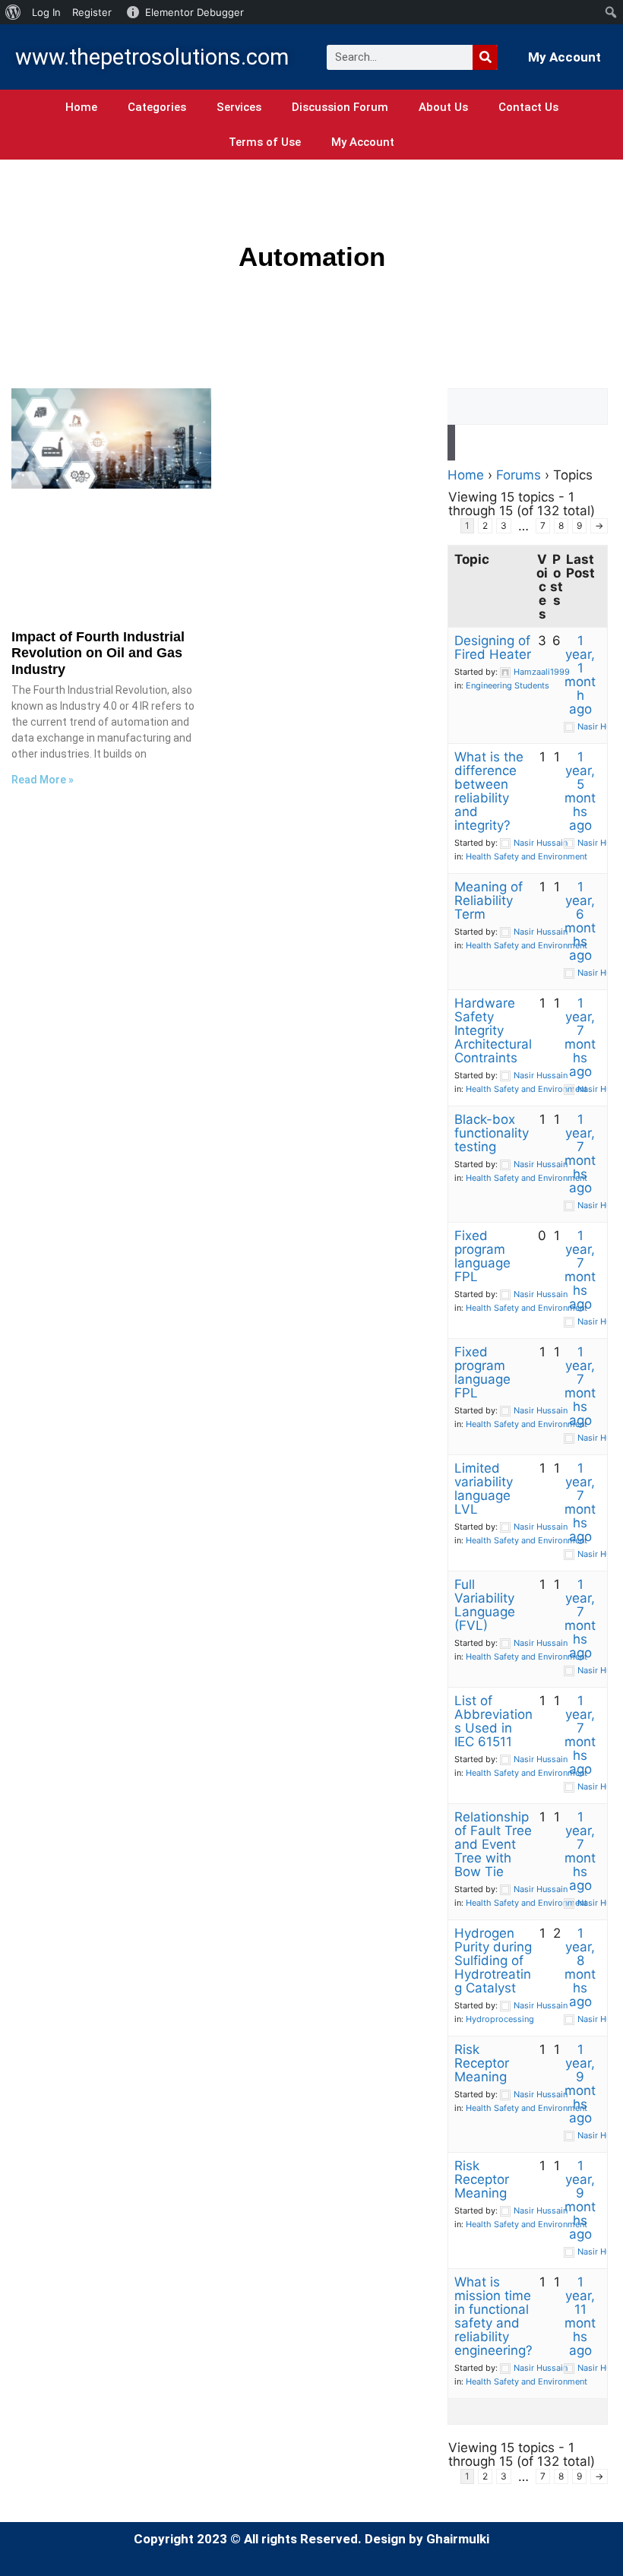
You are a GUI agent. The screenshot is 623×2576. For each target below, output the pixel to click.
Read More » (43, 780)
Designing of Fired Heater (493, 647)
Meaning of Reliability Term (489, 900)
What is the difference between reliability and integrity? (489, 791)
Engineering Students (508, 685)
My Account (564, 57)
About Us (443, 107)
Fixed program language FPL (482, 1256)
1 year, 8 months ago (580, 1967)
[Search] (485, 57)
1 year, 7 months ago (580, 1037)
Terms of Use (265, 142)
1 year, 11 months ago (580, 2316)
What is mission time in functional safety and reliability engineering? (493, 2316)
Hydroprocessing (500, 2019)
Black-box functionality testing (492, 1133)
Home (81, 107)
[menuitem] (13, 12)
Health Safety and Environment (527, 856)
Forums (519, 475)
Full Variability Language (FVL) (485, 1605)
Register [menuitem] (92, 12)
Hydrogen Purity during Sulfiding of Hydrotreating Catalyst (493, 1960)
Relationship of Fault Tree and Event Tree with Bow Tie (493, 1844)
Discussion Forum (340, 107)
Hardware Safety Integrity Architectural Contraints (493, 1030)
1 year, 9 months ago (580, 2084)
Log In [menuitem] (46, 12)
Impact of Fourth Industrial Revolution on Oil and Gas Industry (98, 653)
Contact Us (528, 107)
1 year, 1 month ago (580, 675)
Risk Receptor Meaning (482, 2063)
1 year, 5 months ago (580, 791)
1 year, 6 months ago (580, 921)
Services (239, 107)
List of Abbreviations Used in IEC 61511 (493, 1721)
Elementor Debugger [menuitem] (194, 12)
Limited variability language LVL (484, 1489)
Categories (157, 107)
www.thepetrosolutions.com (152, 57)
